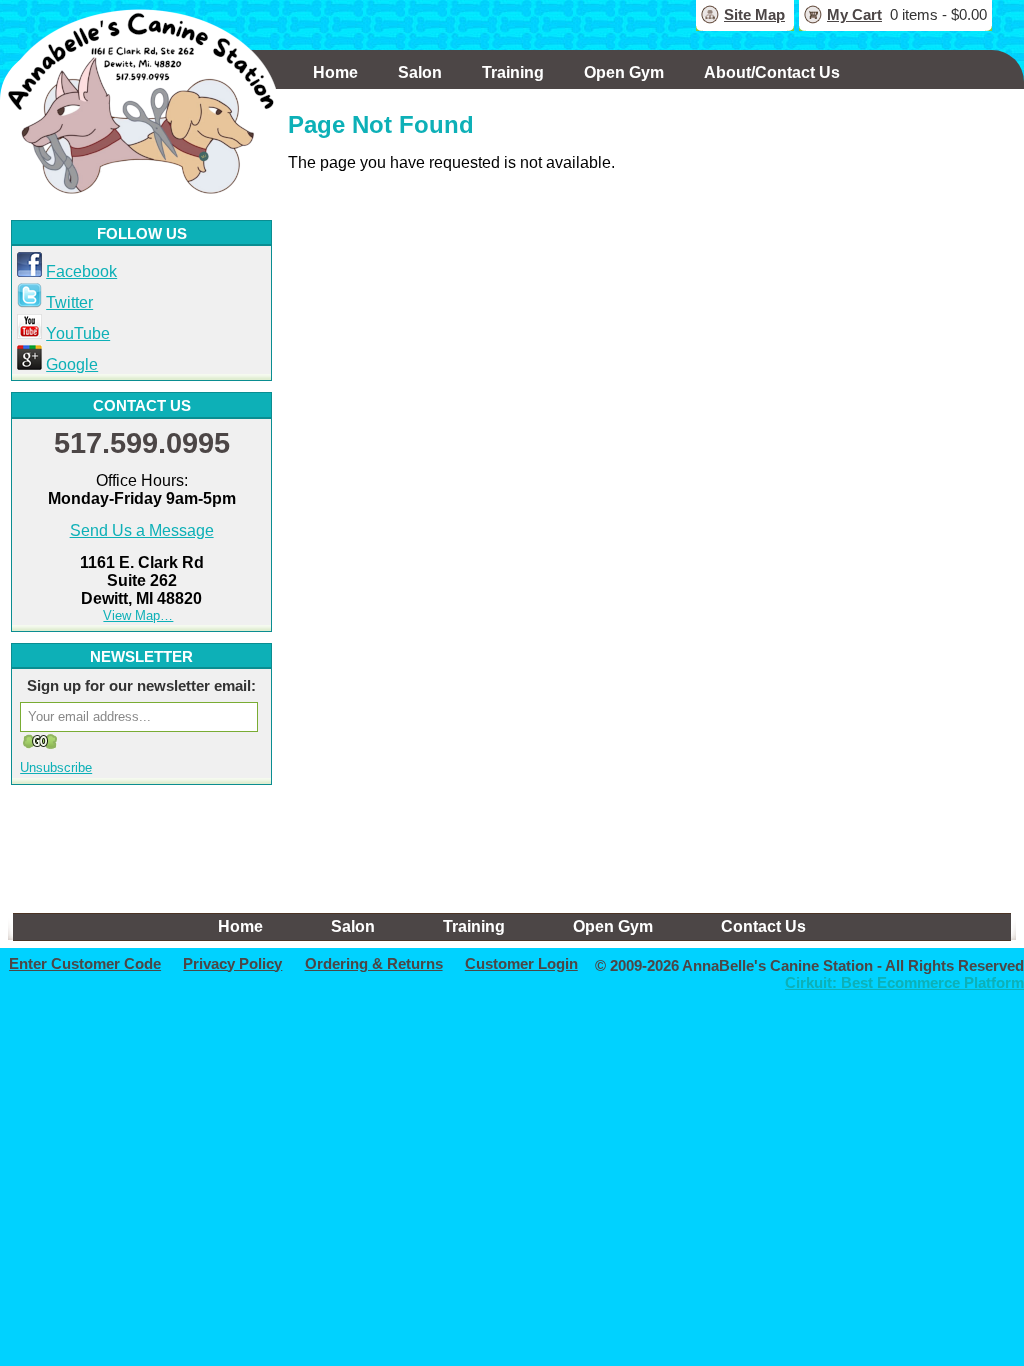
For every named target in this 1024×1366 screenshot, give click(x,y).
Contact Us (763, 926)
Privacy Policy (232, 963)
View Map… (138, 615)
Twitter (69, 302)
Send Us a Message (142, 530)
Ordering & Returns (374, 963)
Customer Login (521, 963)
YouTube (78, 333)
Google (72, 364)
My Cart (854, 14)
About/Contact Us (772, 72)
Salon (420, 72)
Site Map (754, 14)
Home (335, 72)
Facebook (81, 271)
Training (513, 72)
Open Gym (624, 72)
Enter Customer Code (85, 963)
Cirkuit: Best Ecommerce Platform (904, 982)
